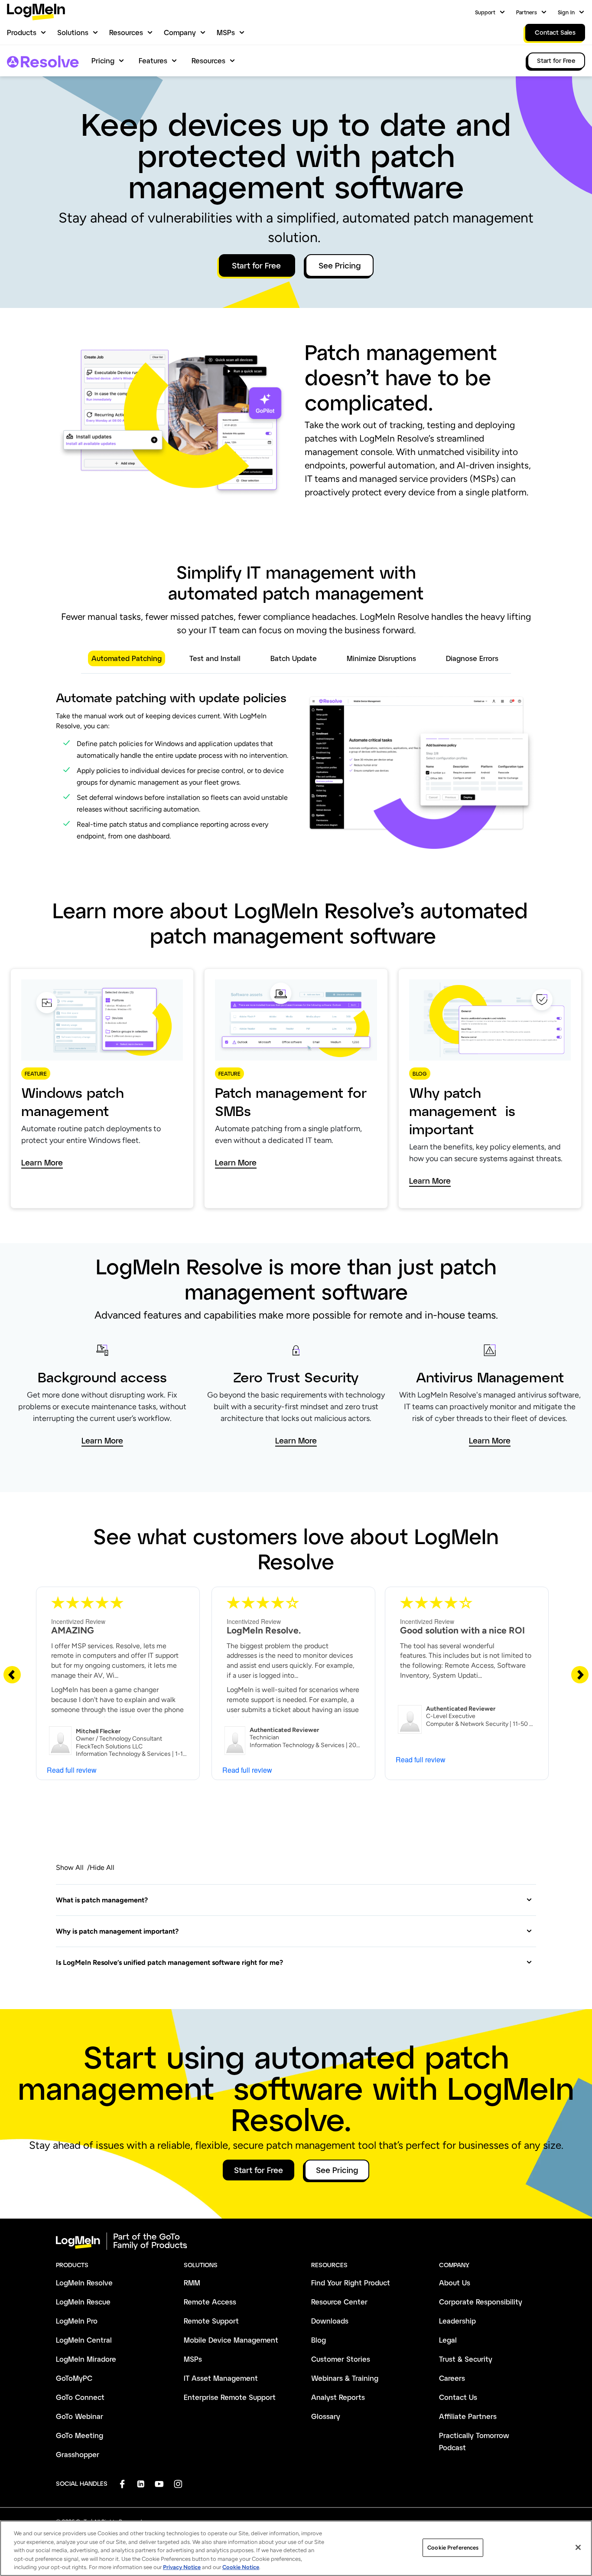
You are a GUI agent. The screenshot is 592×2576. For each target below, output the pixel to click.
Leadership (457, 2321)
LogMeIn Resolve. (264, 1630)
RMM (192, 2283)
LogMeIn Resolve (84, 2283)
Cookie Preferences (453, 2548)
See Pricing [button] (340, 265)
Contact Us (458, 2397)
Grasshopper (78, 2454)
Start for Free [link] (556, 61)
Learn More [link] (42, 1163)
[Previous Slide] (12, 1674)
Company (180, 32)
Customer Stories (341, 2359)
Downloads (330, 2321)
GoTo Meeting (80, 2435)
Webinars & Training (345, 2378)
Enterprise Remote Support (230, 2397)
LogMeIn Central (84, 2340)
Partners (527, 12)
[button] (294, 1900)
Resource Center (339, 2302)
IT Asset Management (221, 2378)
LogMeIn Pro (77, 2321)
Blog (319, 2340)
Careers (452, 2378)
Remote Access (210, 2302)
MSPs (226, 32)
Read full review (72, 1770)
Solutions (73, 32)
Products (22, 32)
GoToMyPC (74, 2378)
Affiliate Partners (468, 2416)
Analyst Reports (338, 2397)
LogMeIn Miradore (86, 2359)
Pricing (103, 61)
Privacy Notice (182, 2567)
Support (485, 12)
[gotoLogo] (36, 12)
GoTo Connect (80, 2397)
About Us (455, 2283)
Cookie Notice (241, 2567)
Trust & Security (466, 2359)
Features (153, 61)
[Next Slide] (580, 1674)
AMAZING (73, 1630)
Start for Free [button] (257, 265)
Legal (448, 2340)
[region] (296, 2548)
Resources (126, 32)
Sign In (566, 12)
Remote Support (211, 2321)
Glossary (326, 2416)
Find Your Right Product (351, 2283)
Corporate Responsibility (481, 2302)
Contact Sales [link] (555, 32)
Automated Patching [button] (127, 658)
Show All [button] (70, 1867)
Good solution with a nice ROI (462, 1630)
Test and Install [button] (216, 658)
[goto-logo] (296, 2241)
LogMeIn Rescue (83, 2302)
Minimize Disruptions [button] (382, 658)
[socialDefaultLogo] (122, 2484)
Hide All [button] (102, 1867)
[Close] (578, 2547)
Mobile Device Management (231, 2340)
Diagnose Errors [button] (473, 658)
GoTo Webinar (80, 2416)
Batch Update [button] (295, 658)
